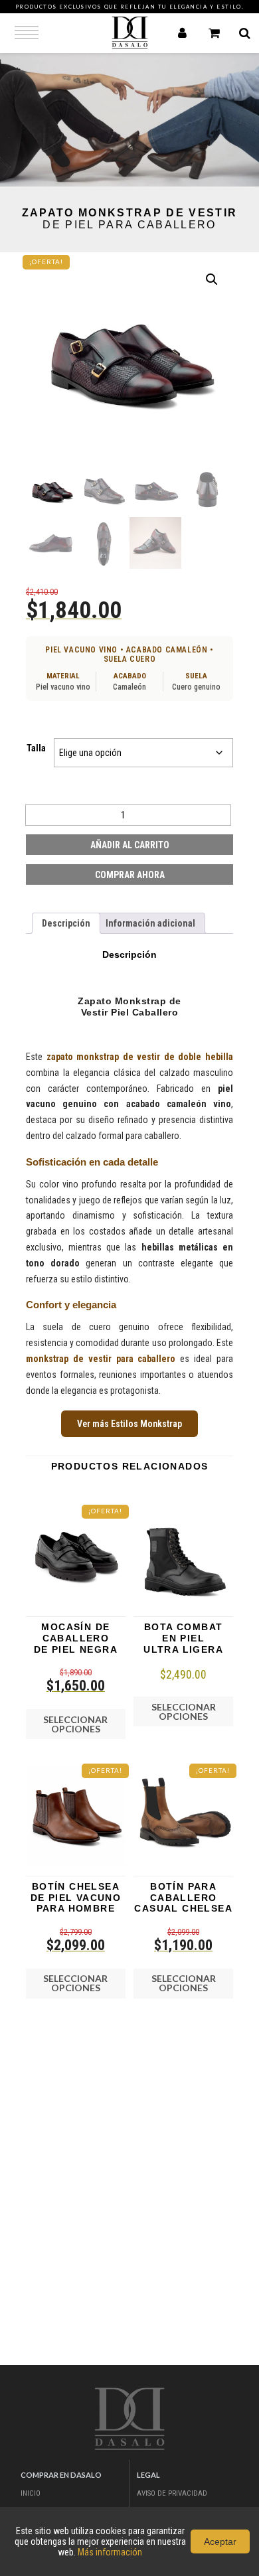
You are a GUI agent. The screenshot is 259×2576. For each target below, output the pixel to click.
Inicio (31, 2493)
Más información (110, 2552)
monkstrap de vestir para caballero (101, 1359)
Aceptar (220, 2541)
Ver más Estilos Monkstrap (129, 1424)
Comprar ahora (130, 875)
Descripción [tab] (66, 923)
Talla (36, 748)
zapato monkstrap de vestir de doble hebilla (140, 1057)
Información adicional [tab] (150, 923)
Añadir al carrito (130, 845)
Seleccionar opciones (75, 1724)
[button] (212, 279)
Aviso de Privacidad (172, 2493)
